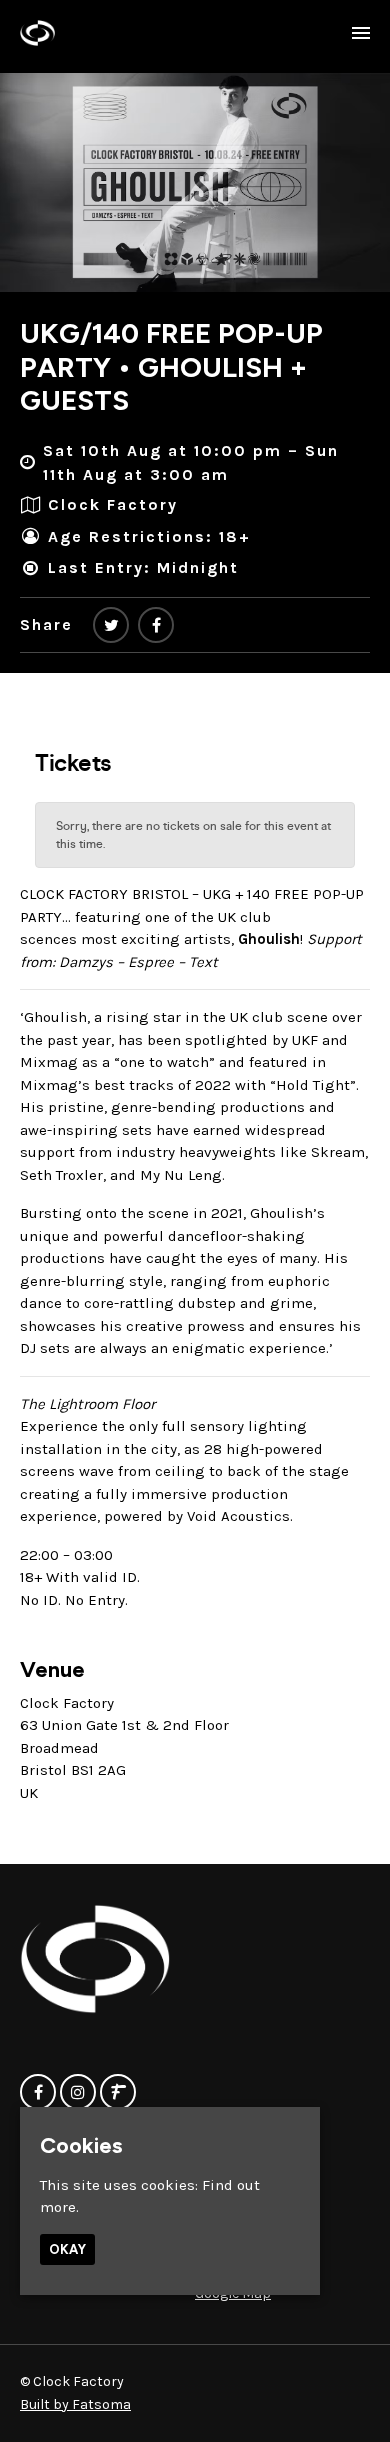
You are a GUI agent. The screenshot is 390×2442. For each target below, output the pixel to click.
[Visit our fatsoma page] (118, 2093)
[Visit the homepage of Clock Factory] (37, 33)
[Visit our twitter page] (111, 625)
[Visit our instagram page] (78, 2093)
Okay (67, 2249)
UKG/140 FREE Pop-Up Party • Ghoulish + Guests (171, 366)
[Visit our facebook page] (156, 625)
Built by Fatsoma (75, 2404)
